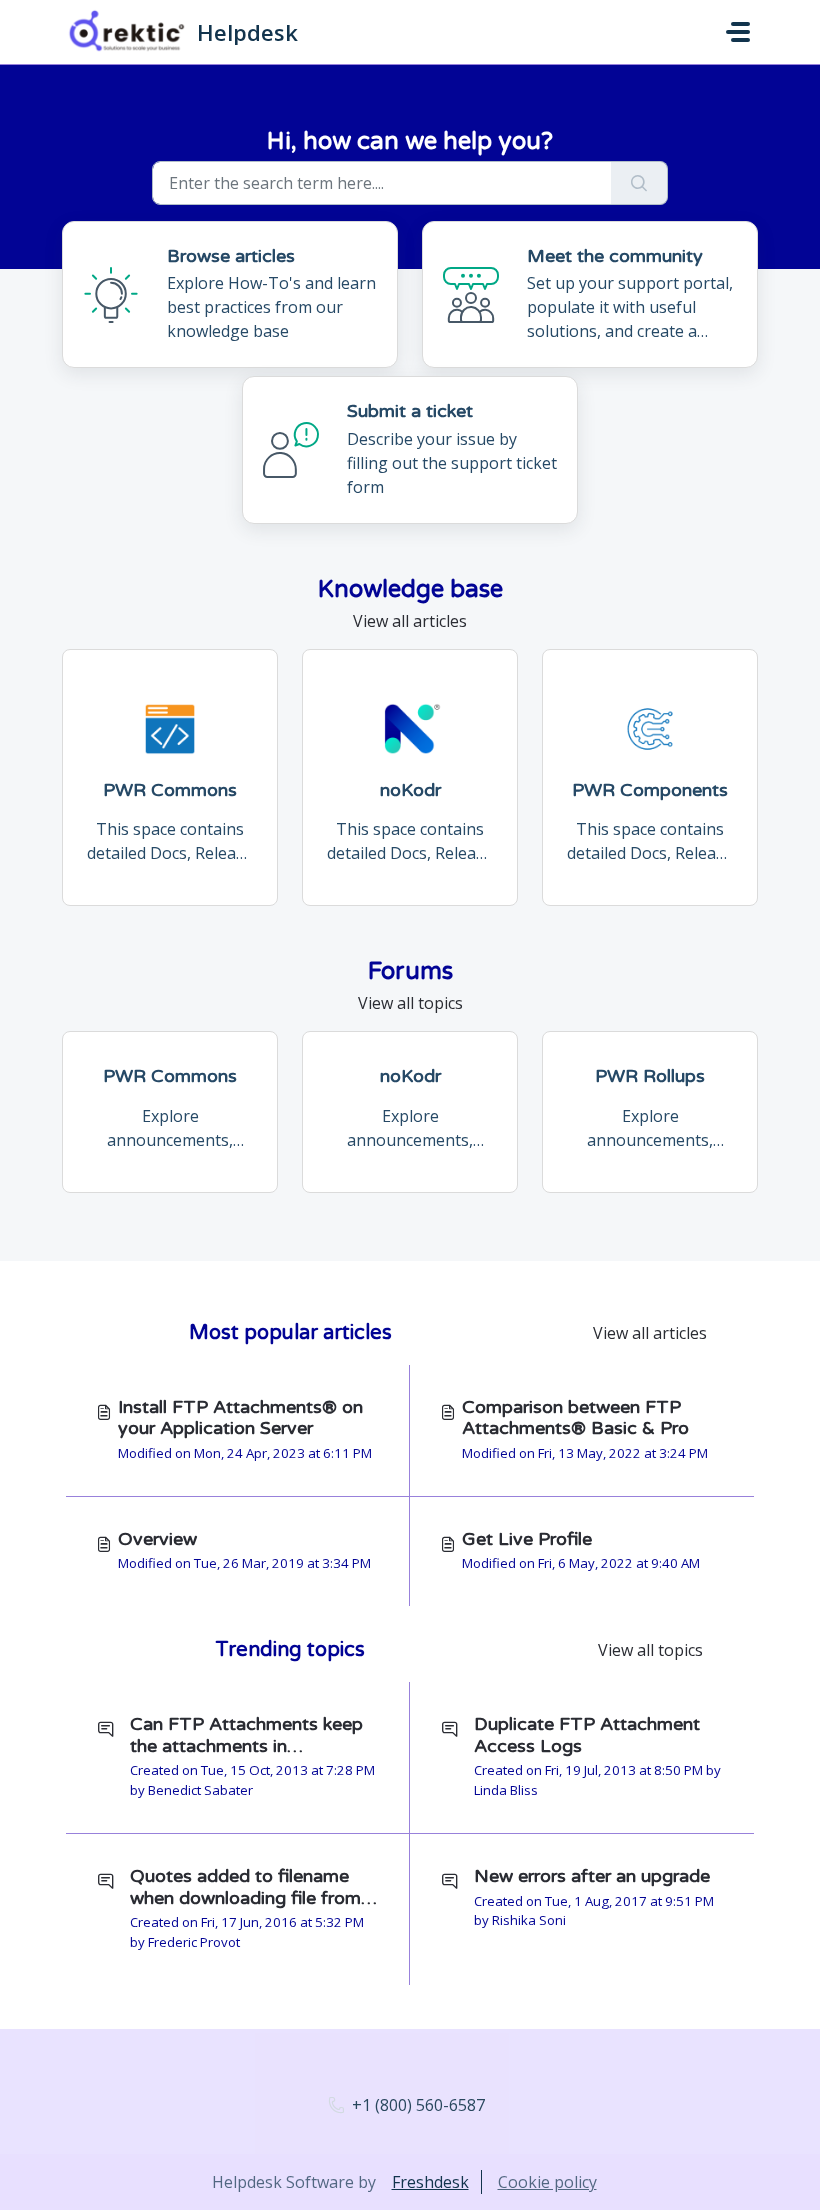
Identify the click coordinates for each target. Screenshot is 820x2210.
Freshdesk (430, 2182)
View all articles (410, 621)
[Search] (639, 183)
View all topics (410, 1003)
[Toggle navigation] (738, 32)
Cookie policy (547, 2182)
